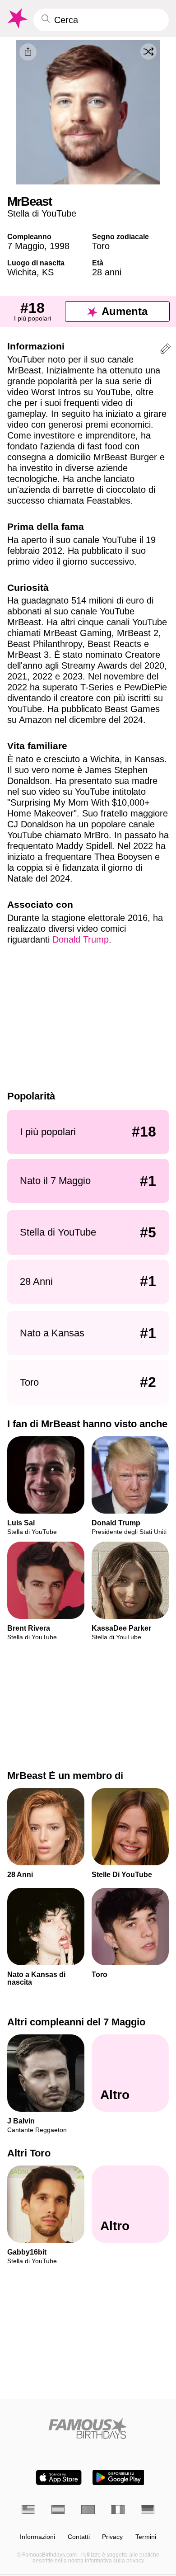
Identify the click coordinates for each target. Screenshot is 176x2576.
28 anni (107, 272)
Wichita (22, 272)
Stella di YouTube (42, 213)
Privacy (112, 2537)
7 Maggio (26, 246)
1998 (60, 246)
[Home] (88, 2428)
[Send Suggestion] (166, 350)
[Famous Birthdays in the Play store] (118, 2477)
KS (48, 272)
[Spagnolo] (58, 2510)
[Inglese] (28, 2510)
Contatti (79, 2537)
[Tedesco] (148, 2510)
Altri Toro (29, 2153)
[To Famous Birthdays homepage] (17, 19)
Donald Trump (81, 939)
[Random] (148, 52)
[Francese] (118, 2510)
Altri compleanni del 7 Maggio (76, 2022)
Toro (101, 246)
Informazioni (37, 2537)
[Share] (28, 52)
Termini (146, 2537)
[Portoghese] (88, 2510)
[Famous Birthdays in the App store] (59, 2477)
